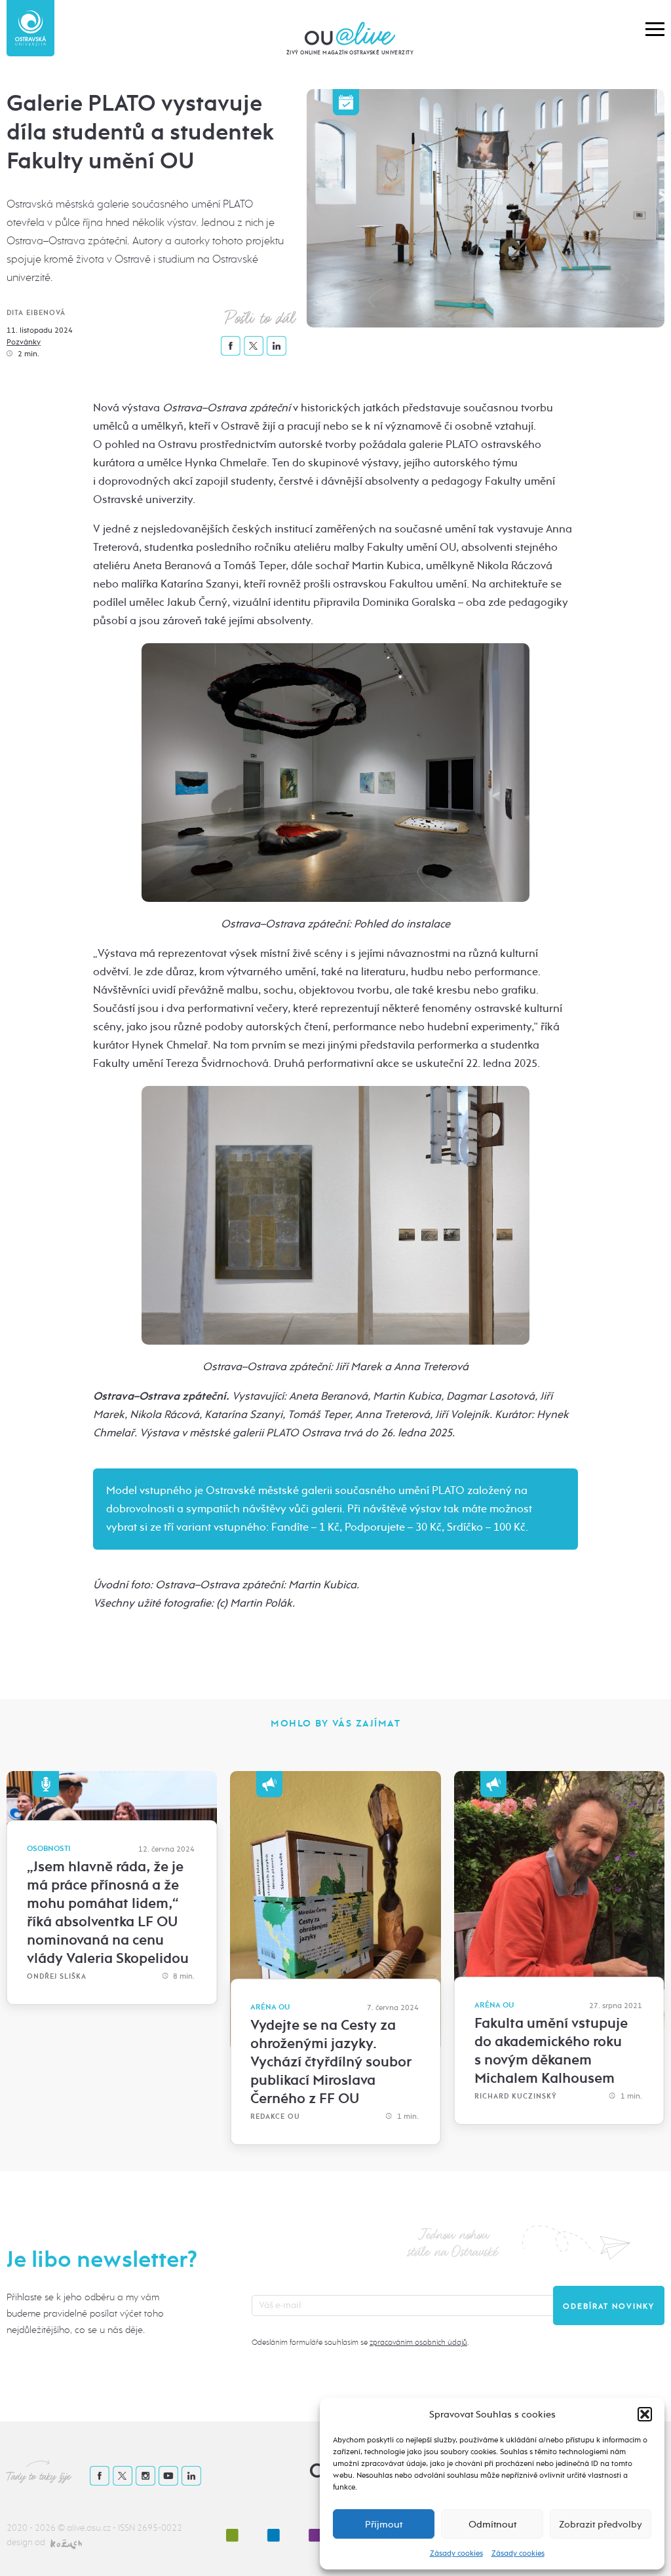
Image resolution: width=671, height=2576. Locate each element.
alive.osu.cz (89, 2528)
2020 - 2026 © (37, 2528)
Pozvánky (24, 342)
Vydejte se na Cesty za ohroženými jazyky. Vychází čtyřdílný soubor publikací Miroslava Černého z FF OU (331, 2062)
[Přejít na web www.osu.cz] (30, 28)
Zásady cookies (456, 2553)
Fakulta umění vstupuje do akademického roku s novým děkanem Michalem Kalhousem (551, 2051)
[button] (645, 2414)
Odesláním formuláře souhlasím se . (360, 2342)
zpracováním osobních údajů (418, 2342)
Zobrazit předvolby (601, 2524)
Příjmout (384, 2524)
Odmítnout (492, 2524)
